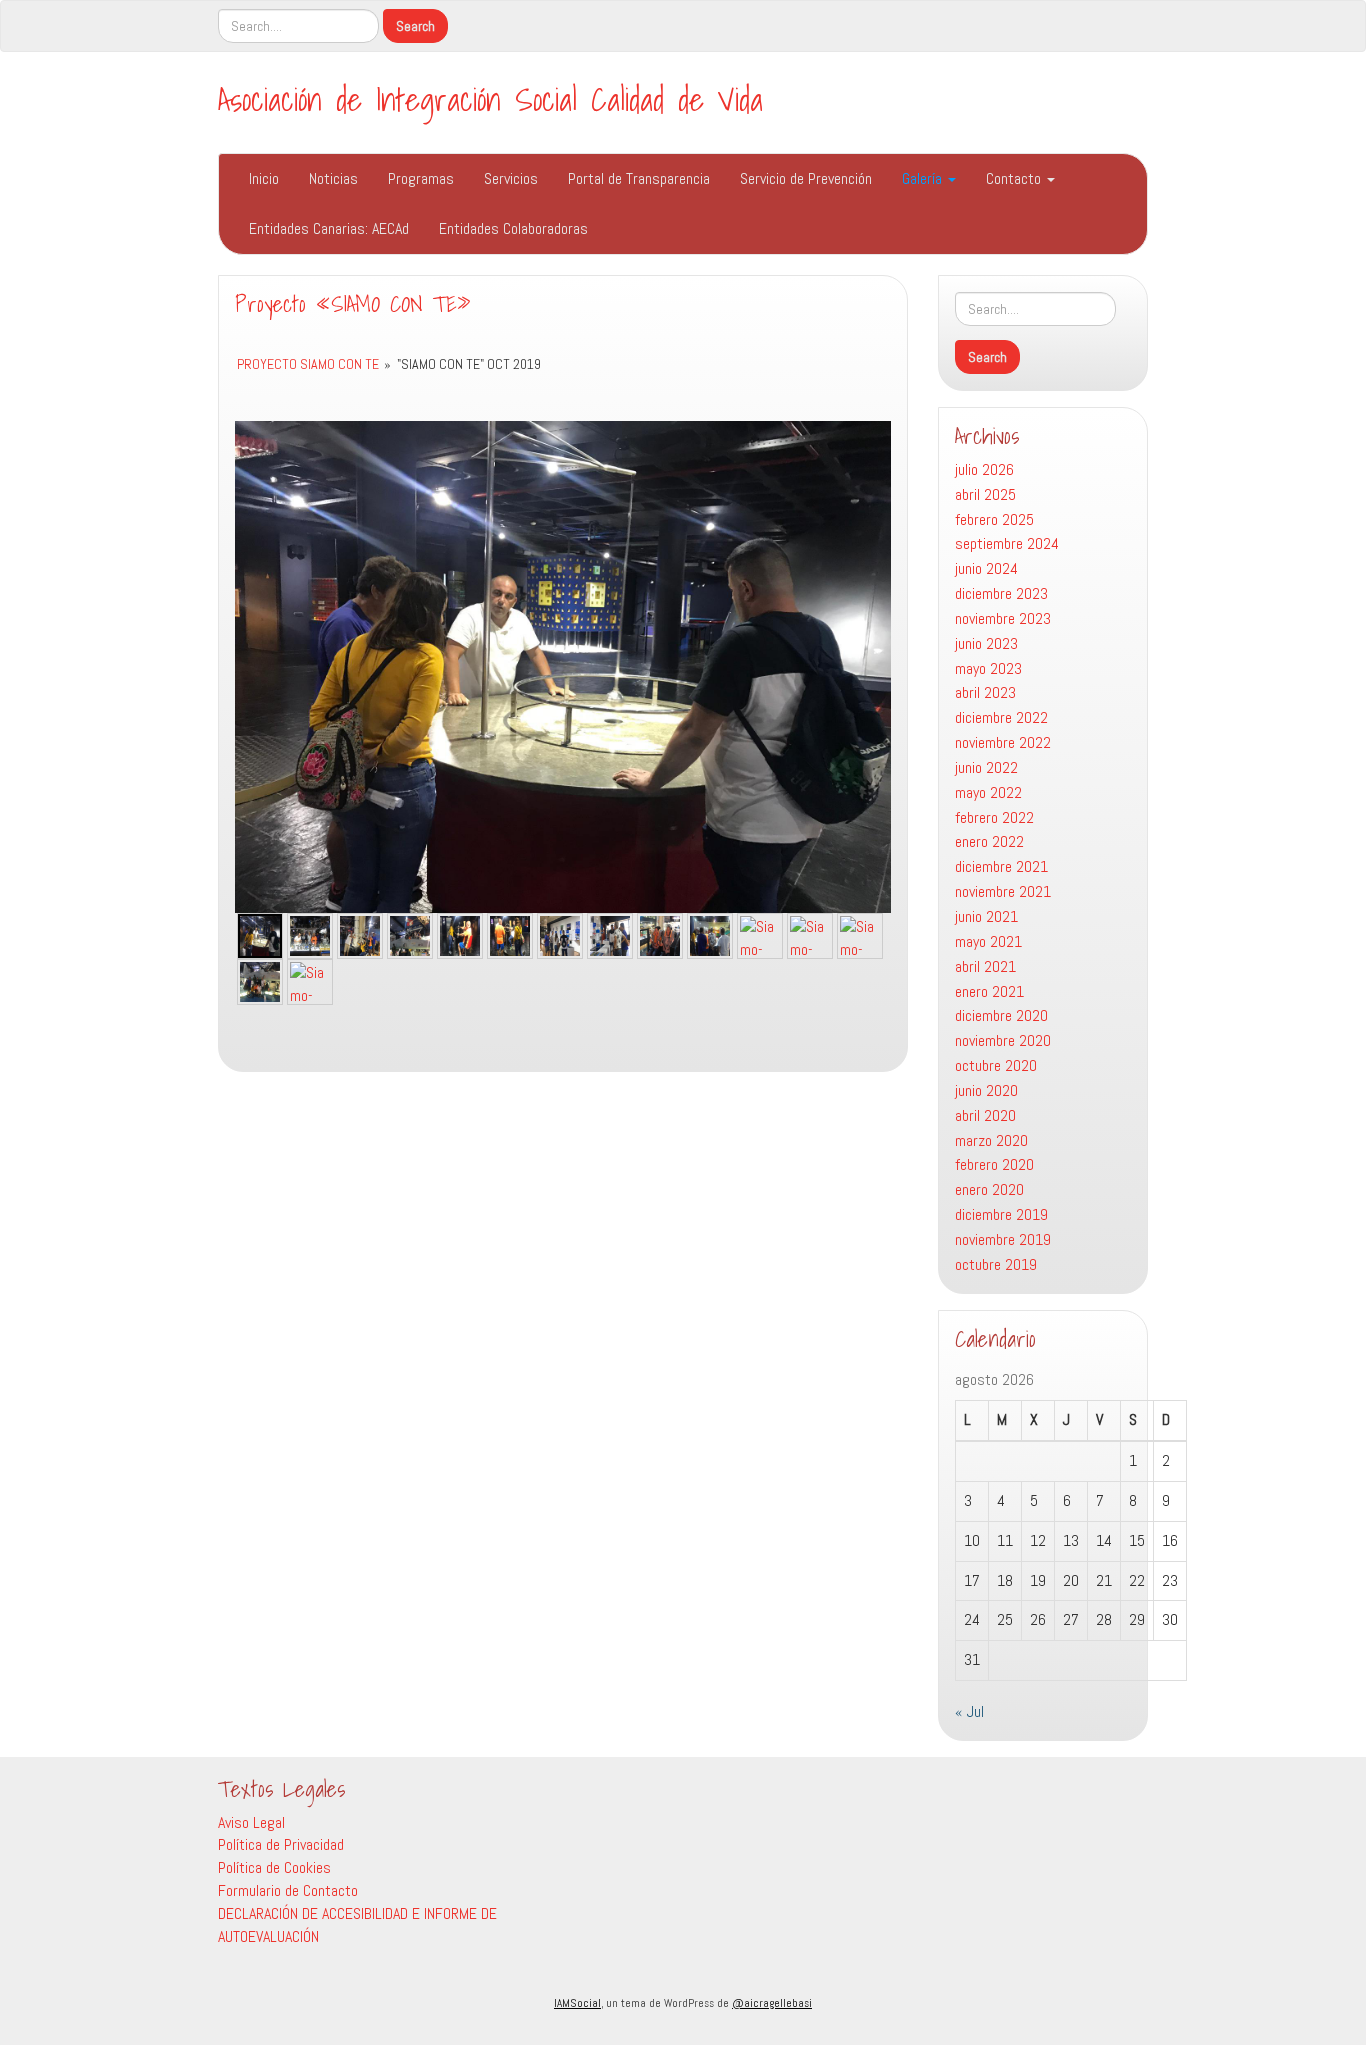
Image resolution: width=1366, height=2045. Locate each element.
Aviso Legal (251, 1822)
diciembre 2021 (1001, 866)
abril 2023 (985, 692)
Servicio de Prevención (806, 178)
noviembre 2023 (1003, 618)
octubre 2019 (996, 1264)
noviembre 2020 (1003, 1040)
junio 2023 (986, 643)
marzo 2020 (991, 1140)
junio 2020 (986, 1090)
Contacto (1015, 178)
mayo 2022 (988, 792)
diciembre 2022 (1001, 717)
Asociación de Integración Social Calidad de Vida (490, 99)
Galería (924, 178)
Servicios (511, 178)
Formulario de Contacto (288, 1890)
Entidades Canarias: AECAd (329, 228)
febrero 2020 (994, 1164)
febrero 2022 (994, 817)
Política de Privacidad (281, 1844)
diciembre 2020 (1001, 1015)
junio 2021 (986, 916)
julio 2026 (984, 469)
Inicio (264, 178)
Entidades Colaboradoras (513, 228)
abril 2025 (985, 494)
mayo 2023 (988, 668)
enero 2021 (989, 991)
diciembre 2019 (1001, 1214)
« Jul (969, 1711)
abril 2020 (985, 1115)
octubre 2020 (996, 1065)
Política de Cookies (274, 1867)
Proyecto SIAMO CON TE (308, 364)
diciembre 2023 (1001, 593)
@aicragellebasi (772, 2003)
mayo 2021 (988, 941)
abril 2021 (985, 966)
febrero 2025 (994, 519)
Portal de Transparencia (639, 178)
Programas (421, 178)
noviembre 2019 (1003, 1239)
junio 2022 (986, 767)
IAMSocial (577, 2003)
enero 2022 (989, 841)
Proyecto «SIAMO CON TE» (353, 304)
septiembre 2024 (1007, 543)
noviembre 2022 (1003, 742)
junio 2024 (986, 568)
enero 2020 (989, 1189)
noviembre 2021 (1003, 891)
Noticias (333, 178)
